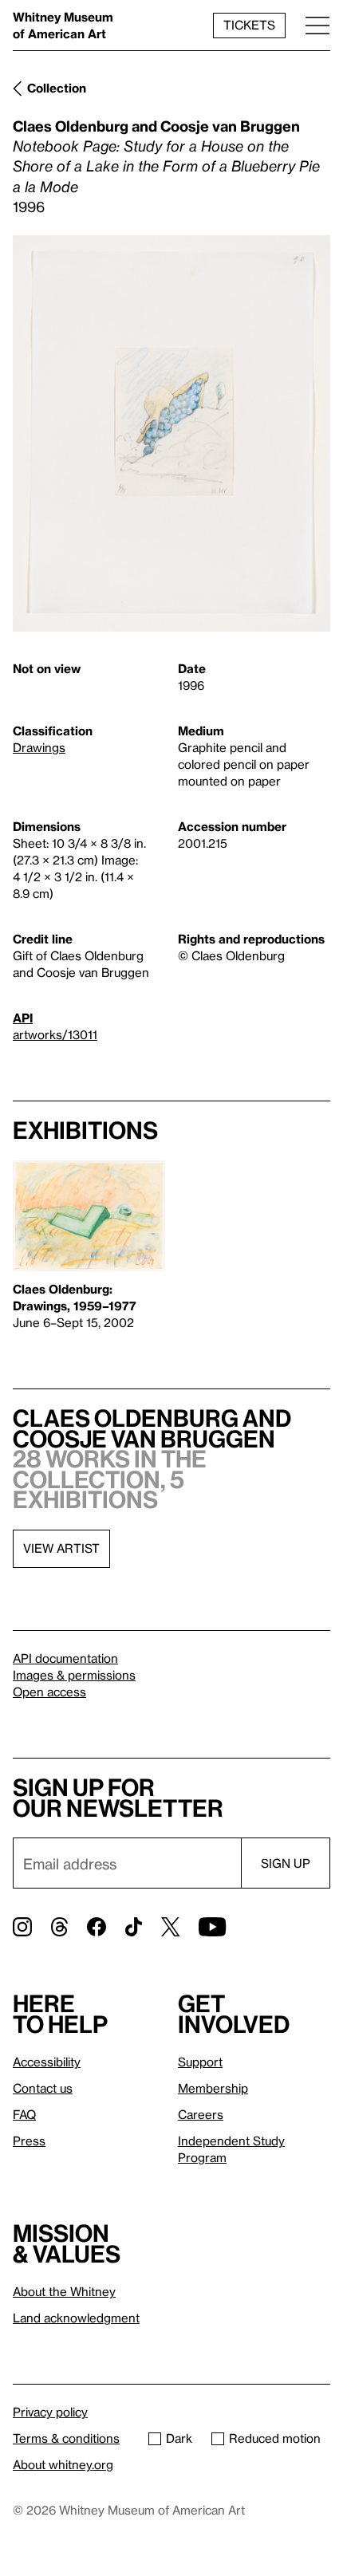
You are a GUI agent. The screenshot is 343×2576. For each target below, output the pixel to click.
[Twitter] (170, 1927)
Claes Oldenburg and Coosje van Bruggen (156, 126)
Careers (201, 2114)
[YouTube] (212, 1927)
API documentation (65, 1658)
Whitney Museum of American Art (63, 25)
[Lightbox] (171, 433)
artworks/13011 (55, 1034)
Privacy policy (50, 2412)
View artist (61, 1548)
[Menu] (317, 25)
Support (200, 2062)
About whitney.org (63, 2464)
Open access (49, 1692)
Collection (57, 88)
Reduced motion (275, 2438)
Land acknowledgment (76, 2318)
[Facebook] (97, 1927)
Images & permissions (74, 1675)
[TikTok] (134, 1927)
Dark (179, 2438)
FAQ (24, 2114)
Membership (213, 2088)
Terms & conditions (66, 2438)
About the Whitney (64, 2291)
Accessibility (47, 2062)
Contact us (43, 2088)
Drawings (39, 747)
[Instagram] (22, 1927)
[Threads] (59, 1927)
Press (29, 2141)
